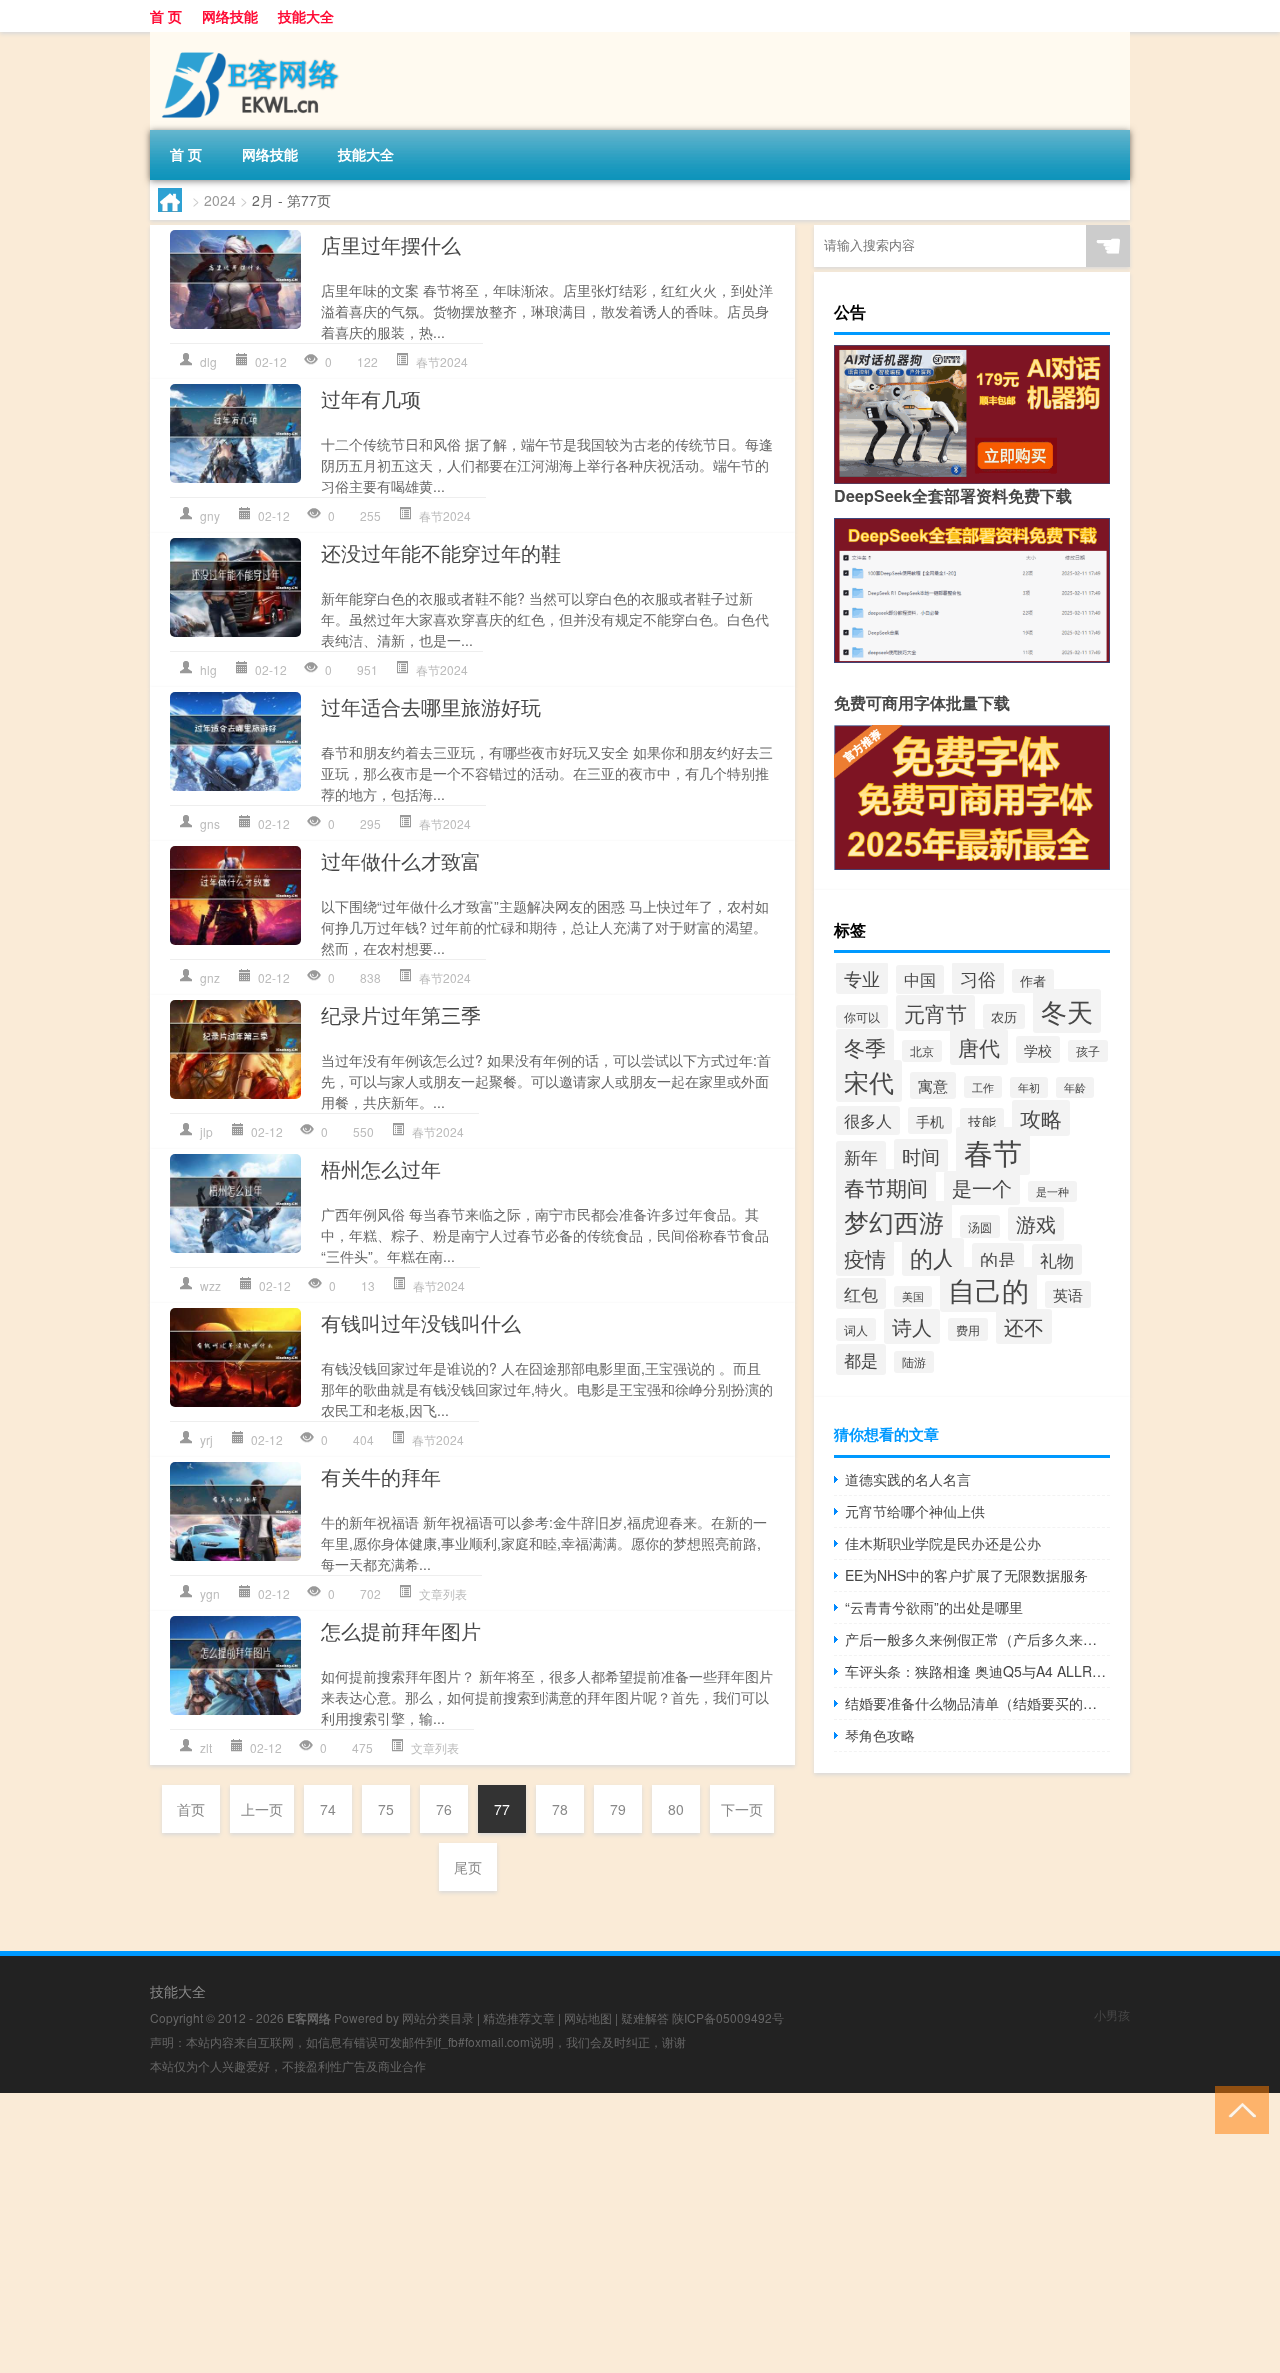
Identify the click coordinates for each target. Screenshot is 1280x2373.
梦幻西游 (894, 1221)
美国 (913, 1296)
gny (210, 515)
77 (502, 1809)
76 (444, 1809)
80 (676, 1809)
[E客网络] (255, 39)
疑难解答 (645, 2017)
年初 (1029, 1087)
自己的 (988, 1289)
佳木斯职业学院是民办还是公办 (943, 1543)
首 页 (166, 16)
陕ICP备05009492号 (728, 2017)
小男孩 (1112, 2014)
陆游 (914, 1362)
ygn (210, 1593)
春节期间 (886, 1187)
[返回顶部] (1237, 2108)
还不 (1024, 1326)
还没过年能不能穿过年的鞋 (441, 552)
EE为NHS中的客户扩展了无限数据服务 (966, 1575)
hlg (208, 669)
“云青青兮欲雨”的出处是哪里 (934, 1607)
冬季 (865, 1047)
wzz (210, 1285)
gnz (210, 977)
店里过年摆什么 (391, 244)
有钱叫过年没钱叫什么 (421, 1322)
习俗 (978, 978)
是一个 (982, 1188)
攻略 (1041, 1118)
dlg (208, 361)
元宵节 (935, 1013)
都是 (861, 1359)
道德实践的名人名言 (908, 1479)
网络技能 (230, 16)
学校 (1038, 1049)
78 (560, 1809)
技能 (982, 1121)
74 (328, 1809)
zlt (206, 1747)
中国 (920, 979)
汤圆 (980, 1226)
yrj (206, 1439)
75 (386, 1809)
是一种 (1052, 1191)
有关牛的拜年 (381, 1476)
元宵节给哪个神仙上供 (915, 1511)
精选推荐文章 (519, 2017)
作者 (1033, 981)
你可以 (862, 1016)
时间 (921, 1155)
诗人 (912, 1326)
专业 (862, 978)
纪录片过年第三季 (401, 1014)
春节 (993, 1151)
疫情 (865, 1258)
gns (210, 823)
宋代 (869, 1081)
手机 (930, 1120)
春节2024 (442, 361)
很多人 (868, 1120)
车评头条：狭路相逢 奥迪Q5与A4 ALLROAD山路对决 (977, 1671)
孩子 (1088, 1051)
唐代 (979, 1047)
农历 (1004, 1016)
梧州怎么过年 (381, 1168)
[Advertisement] (600, 2233)
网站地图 (588, 2017)
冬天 (1067, 1011)
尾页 (468, 1867)
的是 (998, 1259)
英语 (1068, 1294)
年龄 (1075, 1087)
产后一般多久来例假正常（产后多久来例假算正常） (977, 1639)
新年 (861, 1156)
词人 (856, 1329)
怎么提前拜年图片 (401, 1630)
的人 (933, 1257)
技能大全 (306, 16)
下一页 (742, 1809)
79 (618, 1809)
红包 (861, 1293)
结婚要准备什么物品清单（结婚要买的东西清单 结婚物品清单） (977, 1703)
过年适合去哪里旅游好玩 (431, 706)
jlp (206, 1131)
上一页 (262, 1809)
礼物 (1057, 1259)
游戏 (1036, 1224)
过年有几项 (371, 398)
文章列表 (443, 1593)
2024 (220, 200)
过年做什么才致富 (401, 860)
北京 (922, 1051)
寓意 (933, 1085)
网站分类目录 (438, 2017)
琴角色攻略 (880, 1735)
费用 (968, 1329)
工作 (983, 1087)
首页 (191, 1809)
